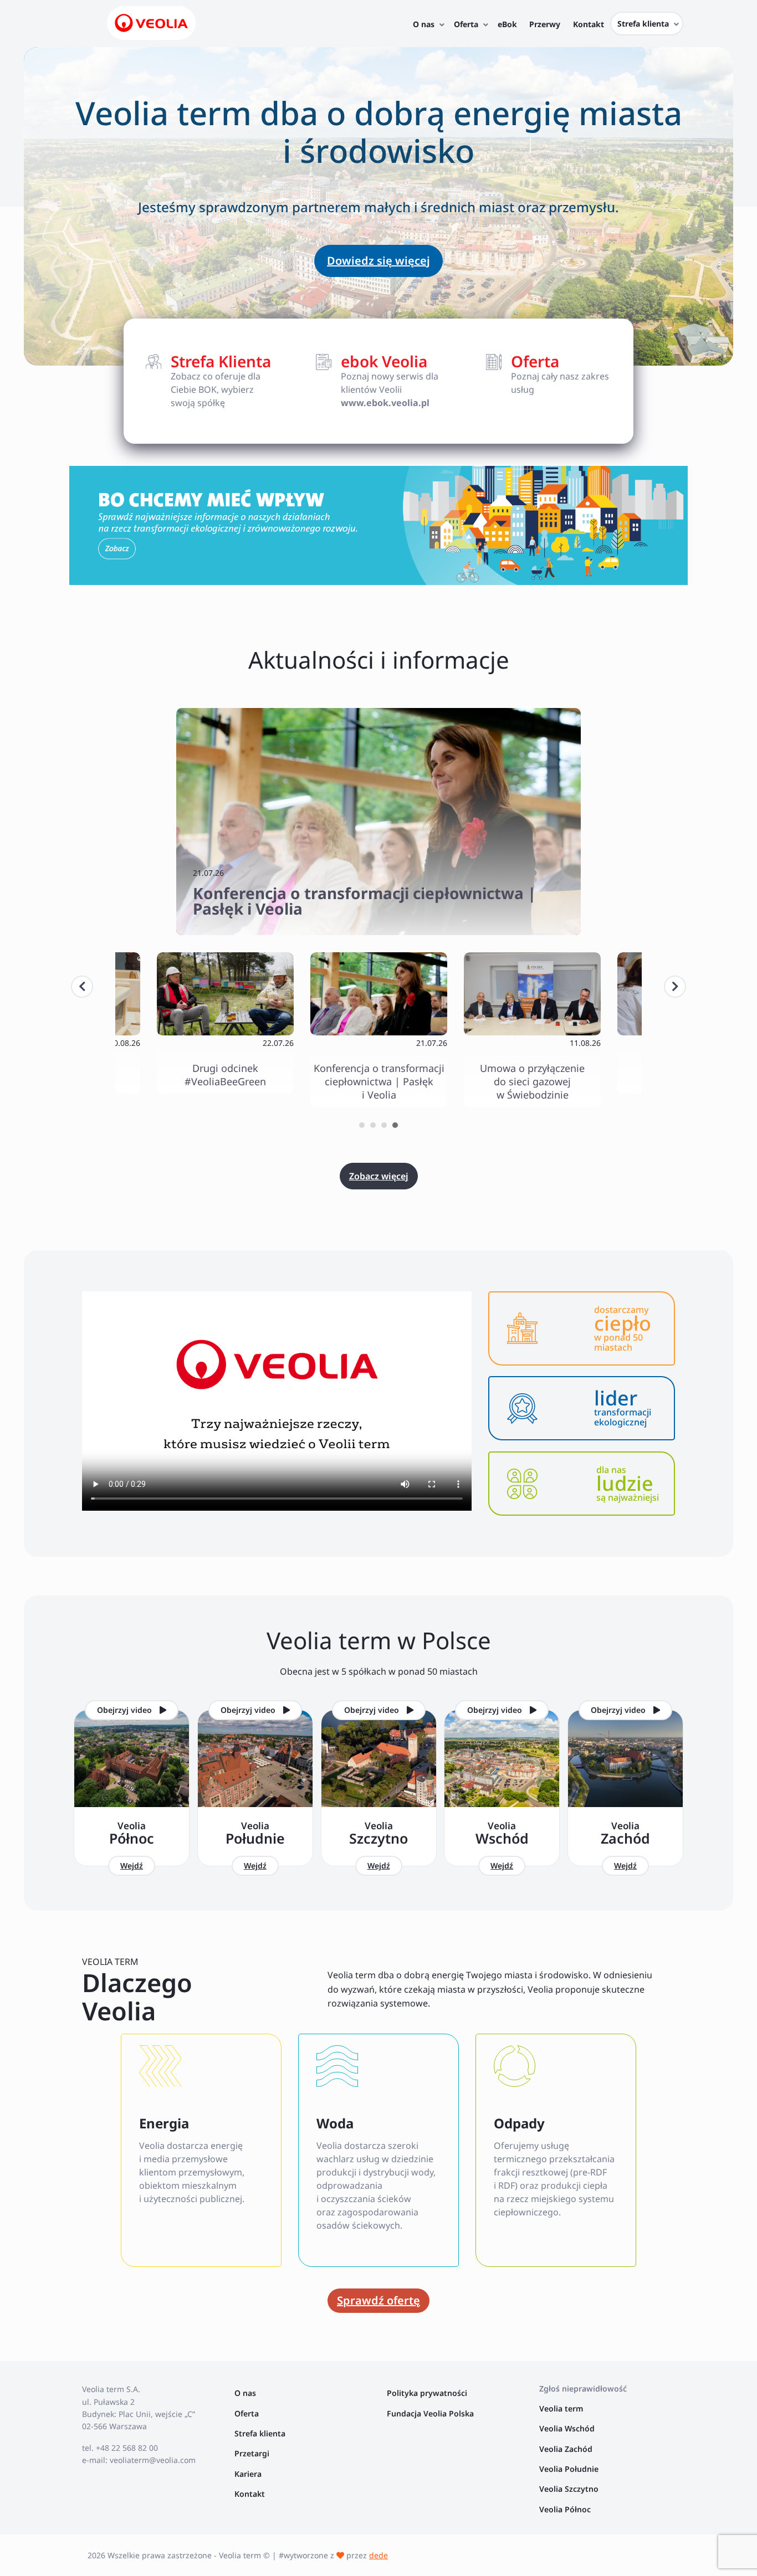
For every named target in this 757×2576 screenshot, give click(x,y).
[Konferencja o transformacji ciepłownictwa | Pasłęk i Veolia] (378, 822)
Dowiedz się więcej (378, 261)
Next (675, 987)
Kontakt (250, 2494)
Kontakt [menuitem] (589, 24)
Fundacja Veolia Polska (430, 2413)
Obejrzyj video (126, 1710)
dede (378, 2555)
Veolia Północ (565, 2509)
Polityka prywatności (427, 2393)
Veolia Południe (570, 2469)
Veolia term (562, 2408)
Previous (82, 987)
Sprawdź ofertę (378, 2300)
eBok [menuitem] (507, 24)
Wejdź (132, 1866)
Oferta (247, 2413)
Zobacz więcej (379, 1176)
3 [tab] (384, 1125)
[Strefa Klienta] (209, 381)
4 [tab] (395, 1125)
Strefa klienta (260, 2433)
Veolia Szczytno (569, 2489)
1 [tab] (362, 1125)
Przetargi (252, 2453)
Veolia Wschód (567, 2428)
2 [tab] (373, 1125)
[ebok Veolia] (379, 381)
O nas (245, 2393)
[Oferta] (548, 374)
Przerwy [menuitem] (545, 24)
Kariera (248, 2474)
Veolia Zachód (567, 2449)
